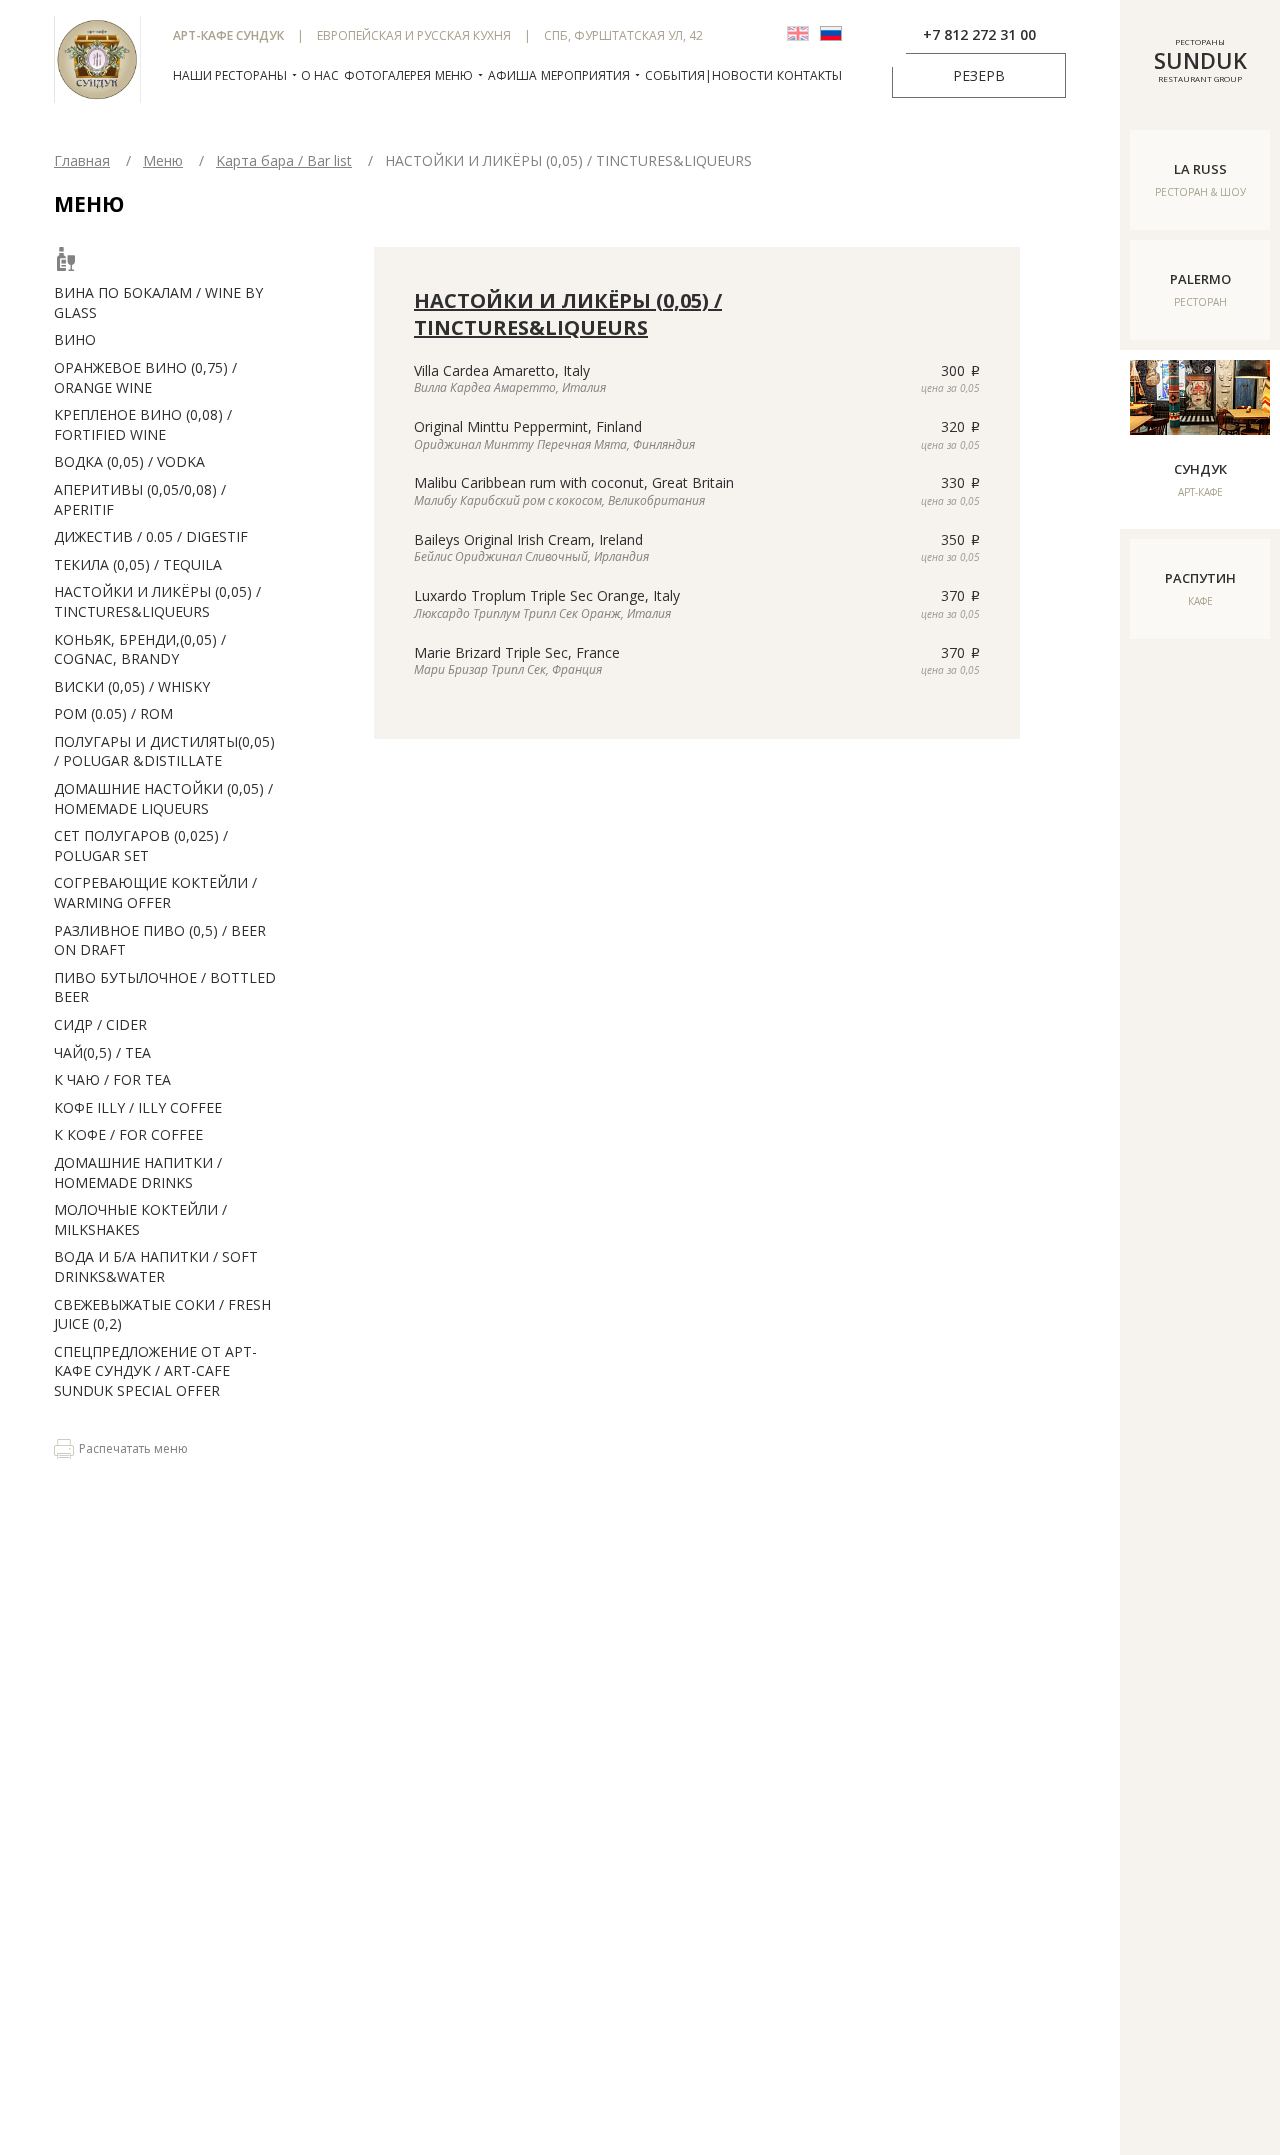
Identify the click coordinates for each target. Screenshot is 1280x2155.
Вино (75, 339)
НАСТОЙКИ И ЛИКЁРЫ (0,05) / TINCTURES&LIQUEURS (157, 601)
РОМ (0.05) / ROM (113, 713)
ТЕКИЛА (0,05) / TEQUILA (138, 564)
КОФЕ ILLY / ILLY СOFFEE (138, 1107)
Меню (454, 75)
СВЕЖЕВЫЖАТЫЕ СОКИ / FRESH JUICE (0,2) (162, 1314)
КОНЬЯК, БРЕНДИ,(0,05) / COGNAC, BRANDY (140, 649)
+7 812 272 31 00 (979, 34)
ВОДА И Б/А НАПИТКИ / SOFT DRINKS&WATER (156, 1266)
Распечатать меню (133, 1449)
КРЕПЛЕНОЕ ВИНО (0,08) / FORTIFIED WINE (143, 424)
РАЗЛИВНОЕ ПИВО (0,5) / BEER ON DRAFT (160, 940)
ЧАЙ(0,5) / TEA (102, 1052)
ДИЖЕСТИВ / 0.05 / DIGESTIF (151, 536)
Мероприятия (585, 75)
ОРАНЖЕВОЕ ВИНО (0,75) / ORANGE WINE (145, 377)
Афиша (512, 75)
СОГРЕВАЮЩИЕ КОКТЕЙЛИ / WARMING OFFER (155, 892)
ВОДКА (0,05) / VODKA (129, 461)
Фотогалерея (387, 75)
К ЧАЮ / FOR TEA (112, 1079)
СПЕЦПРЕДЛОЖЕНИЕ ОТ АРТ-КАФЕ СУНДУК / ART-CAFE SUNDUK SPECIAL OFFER (155, 1371)
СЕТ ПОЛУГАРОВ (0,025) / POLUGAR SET (141, 845)
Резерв (979, 75)
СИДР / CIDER (100, 1024)
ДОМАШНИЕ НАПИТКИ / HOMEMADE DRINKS (138, 1172)
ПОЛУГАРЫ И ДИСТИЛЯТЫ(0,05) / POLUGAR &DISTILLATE (164, 751)
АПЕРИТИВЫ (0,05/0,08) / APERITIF (140, 499)
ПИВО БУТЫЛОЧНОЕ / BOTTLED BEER (165, 987)
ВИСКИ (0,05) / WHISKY (132, 686)
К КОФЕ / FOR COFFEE (128, 1134)
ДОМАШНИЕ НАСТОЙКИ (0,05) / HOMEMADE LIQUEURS (163, 798)
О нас (320, 75)
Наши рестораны (230, 75)
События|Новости (709, 75)
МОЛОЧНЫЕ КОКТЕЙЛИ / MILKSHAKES (140, 1219)
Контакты (809, 75)
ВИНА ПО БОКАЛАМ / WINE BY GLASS (158, 302)
